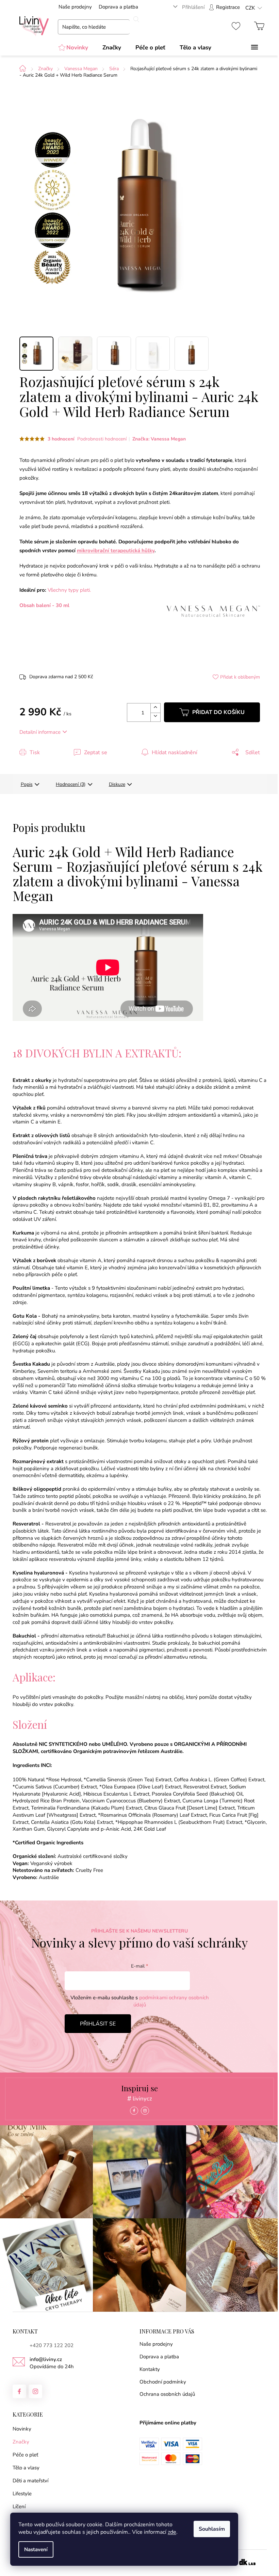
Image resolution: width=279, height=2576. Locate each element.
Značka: (159, 439)
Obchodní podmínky (163, 2382)
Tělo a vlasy (26, 2468)
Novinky (22, 2429)
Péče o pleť (25, 2455)
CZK (250, 8)
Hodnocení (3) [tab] (71, 784)
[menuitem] (73, 48)
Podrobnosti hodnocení (102, 439)
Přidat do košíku (218, 712)
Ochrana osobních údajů (167, 2394)
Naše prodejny (75, 7)
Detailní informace (40, 732)
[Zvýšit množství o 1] (155, 708)
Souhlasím (212, 2529)
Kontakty (150, 2369)
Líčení (19, 2507)
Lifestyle (22, 2494)
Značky (21, 2442)
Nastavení (36, 2549)
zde (172, 2532)
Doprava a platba (118, 7)
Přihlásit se (98, 2024)
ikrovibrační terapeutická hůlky (118, 550)
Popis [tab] (27, 784)
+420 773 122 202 (52, 2345)
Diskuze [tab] (117, 784)
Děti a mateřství (30, 2481)
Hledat (136, 19)
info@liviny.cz (46, 2359)
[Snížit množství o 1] (155, 717)
